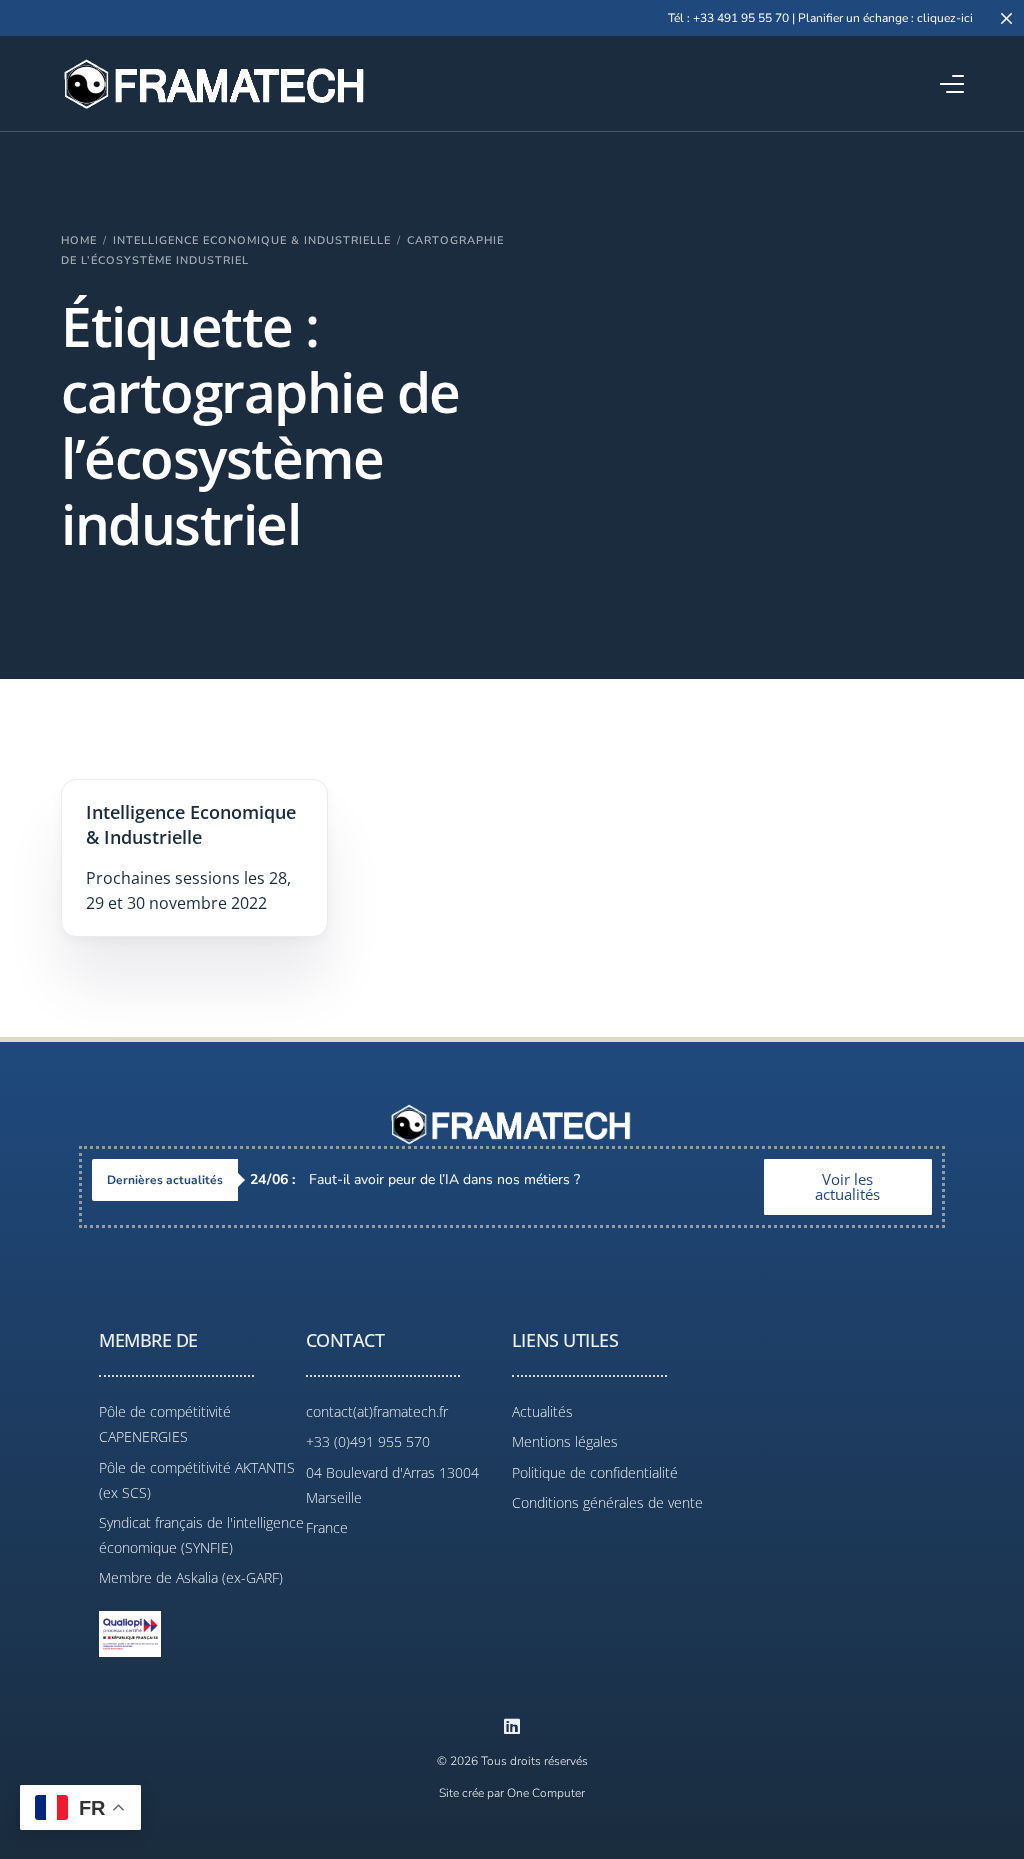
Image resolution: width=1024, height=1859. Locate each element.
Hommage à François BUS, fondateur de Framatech (439, 1179)
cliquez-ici (945, 18)
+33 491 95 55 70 (741, 18)
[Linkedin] (512, 1726)
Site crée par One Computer (512, 1793)
